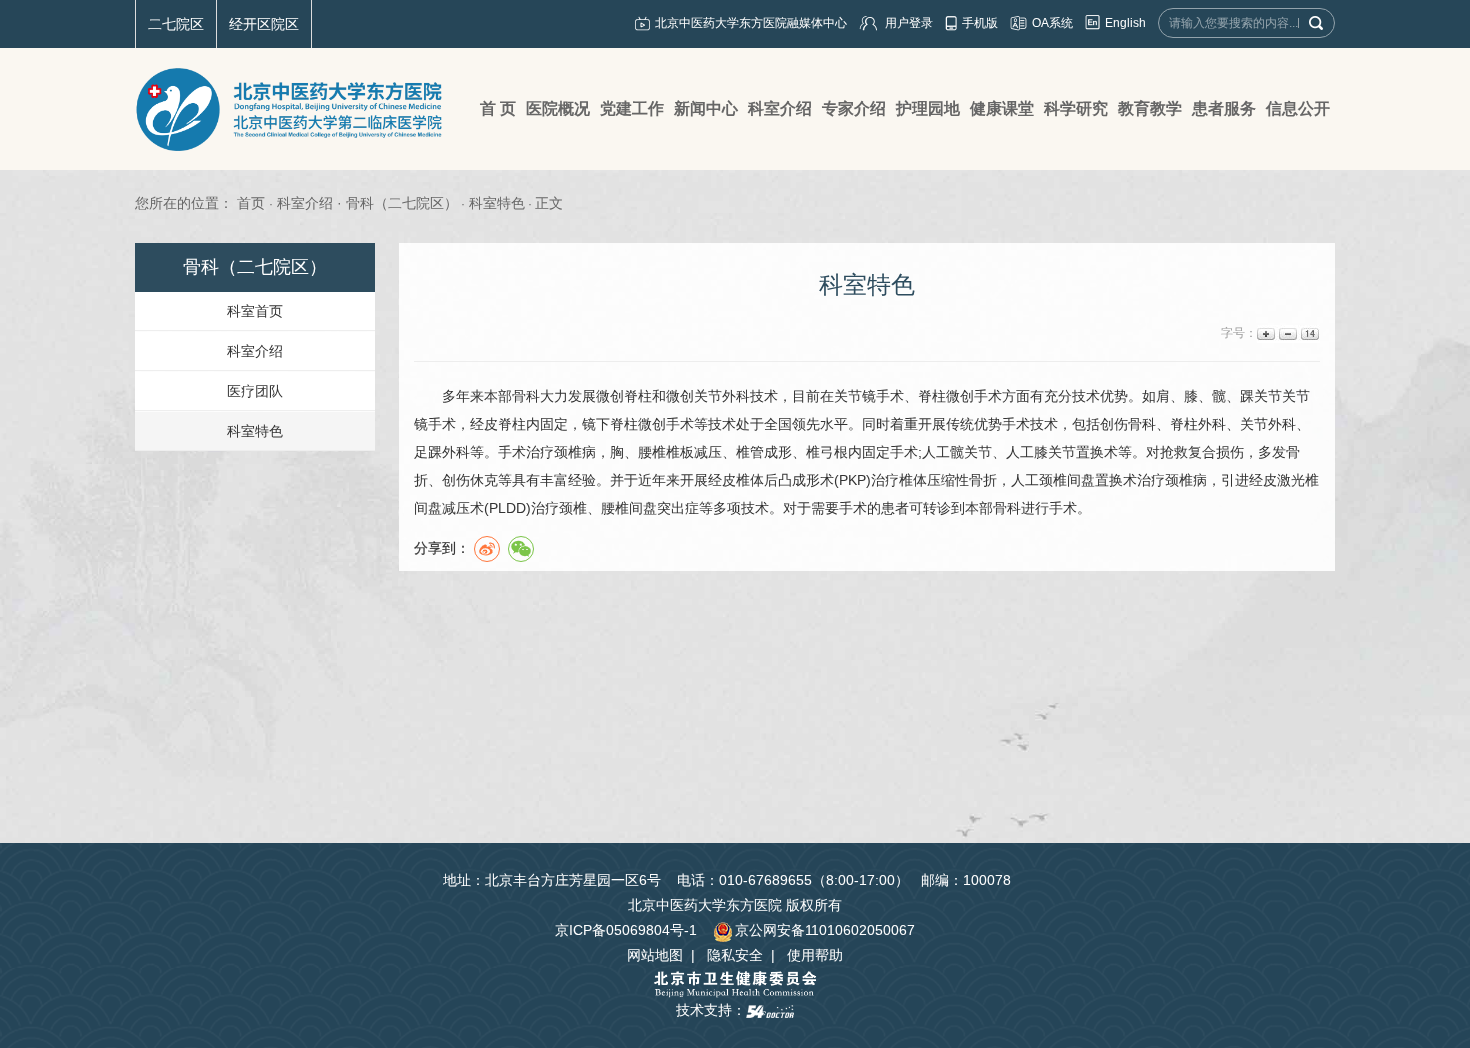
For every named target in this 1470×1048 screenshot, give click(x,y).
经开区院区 (264, 24)
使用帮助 (815, 955)
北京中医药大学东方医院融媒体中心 (751, 23)
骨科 (526, 396)
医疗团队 (255, 391)
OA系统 (1052, 23)
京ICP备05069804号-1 (626, 930)
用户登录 (909, 23)
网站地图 (655, 955)
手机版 (980, 23)
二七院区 (176, 24)
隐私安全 (735, 955)
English (1125, 23)
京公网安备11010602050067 (825, 930)
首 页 (498, 108)
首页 (251, 203)
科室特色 (255, 431)
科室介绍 (255, 351)
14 (1308, 333)
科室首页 (255, 311)
